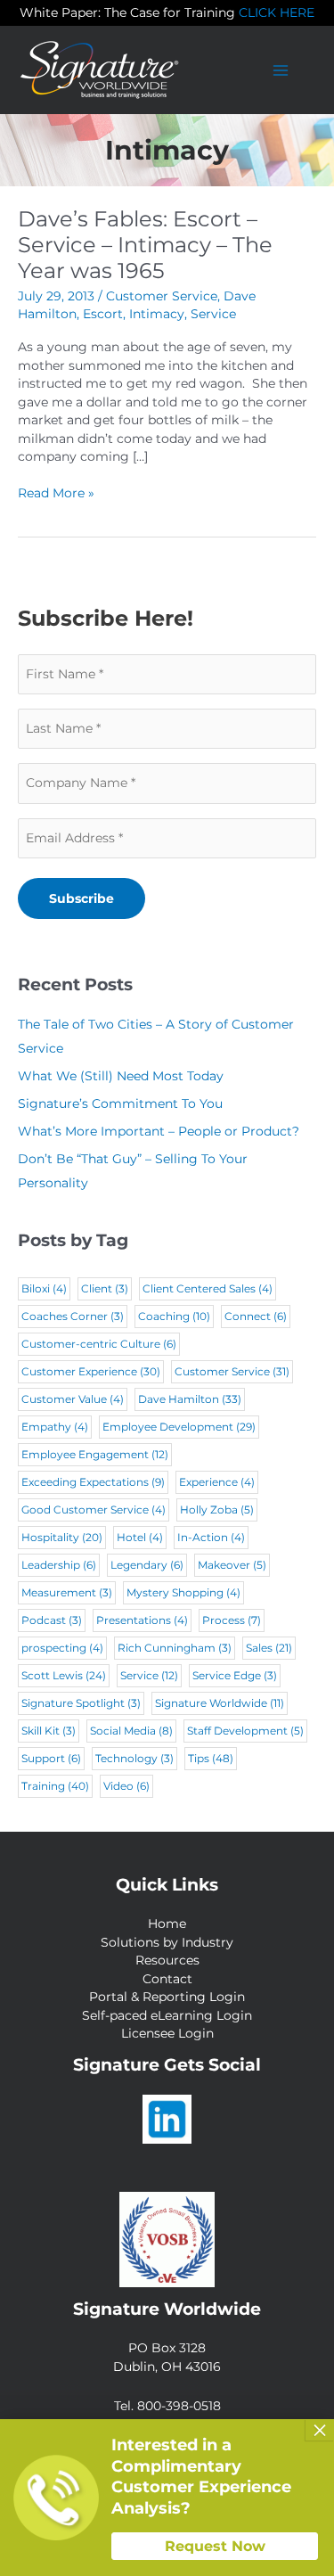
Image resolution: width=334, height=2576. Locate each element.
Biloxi (44, 1288)
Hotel (140, 1537)
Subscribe (81, 898)
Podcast (52, 1620)
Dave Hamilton (190, 1399)
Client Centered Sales (208, 1288)
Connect (256, 1316)
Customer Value (73, 1399)
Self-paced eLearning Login (167, 2015)
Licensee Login (167, 2033)
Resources (167, 1960)
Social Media (131, 1731)
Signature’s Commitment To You (120, 1103)
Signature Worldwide (220, 1703)
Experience (217, 1482)
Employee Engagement (95, 1454)
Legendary (147, 1565)
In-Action (211, 1537)
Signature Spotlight (81, 1703)
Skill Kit (49, 1731)
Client (105, 1288)
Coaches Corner (73, 1316)
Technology (134, 1758)
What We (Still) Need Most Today (121, 1076)
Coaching (174, 1316)
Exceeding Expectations (93, 1482)
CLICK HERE (277, 12)
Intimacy (157, 314)
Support (51, 1758)
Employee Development (179, 1427)
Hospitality (62, 1537)
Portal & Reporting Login (167, 1997)
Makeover (232, 1565)
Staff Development (245, 1731)
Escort (103, 314)
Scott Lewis (64, 1675)
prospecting (62, 1648)
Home (167, 1924)
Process (232, 1620)
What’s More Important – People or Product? (159, 1131)
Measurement (67, 1592)
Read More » (56, 494)
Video (126, 1786)
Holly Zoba (217, 1510)
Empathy (55, 1427)
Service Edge (235, 1675)
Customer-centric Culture (99, 1344)
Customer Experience (91, 1371)
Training (55, 1786)
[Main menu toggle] (281, 70)
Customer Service (162, 296)
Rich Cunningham (175, 1648)
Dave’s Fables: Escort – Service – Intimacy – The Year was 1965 (145, 245)
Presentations (142, 1620)
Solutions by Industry (167, 1942)
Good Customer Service (94, 1510)
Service (213, 314)
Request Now (215, 2546)
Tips (211, 1758)
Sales (269, 1648)
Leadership (59, 1565)
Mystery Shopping (183, 1592)
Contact (167, 1979)
